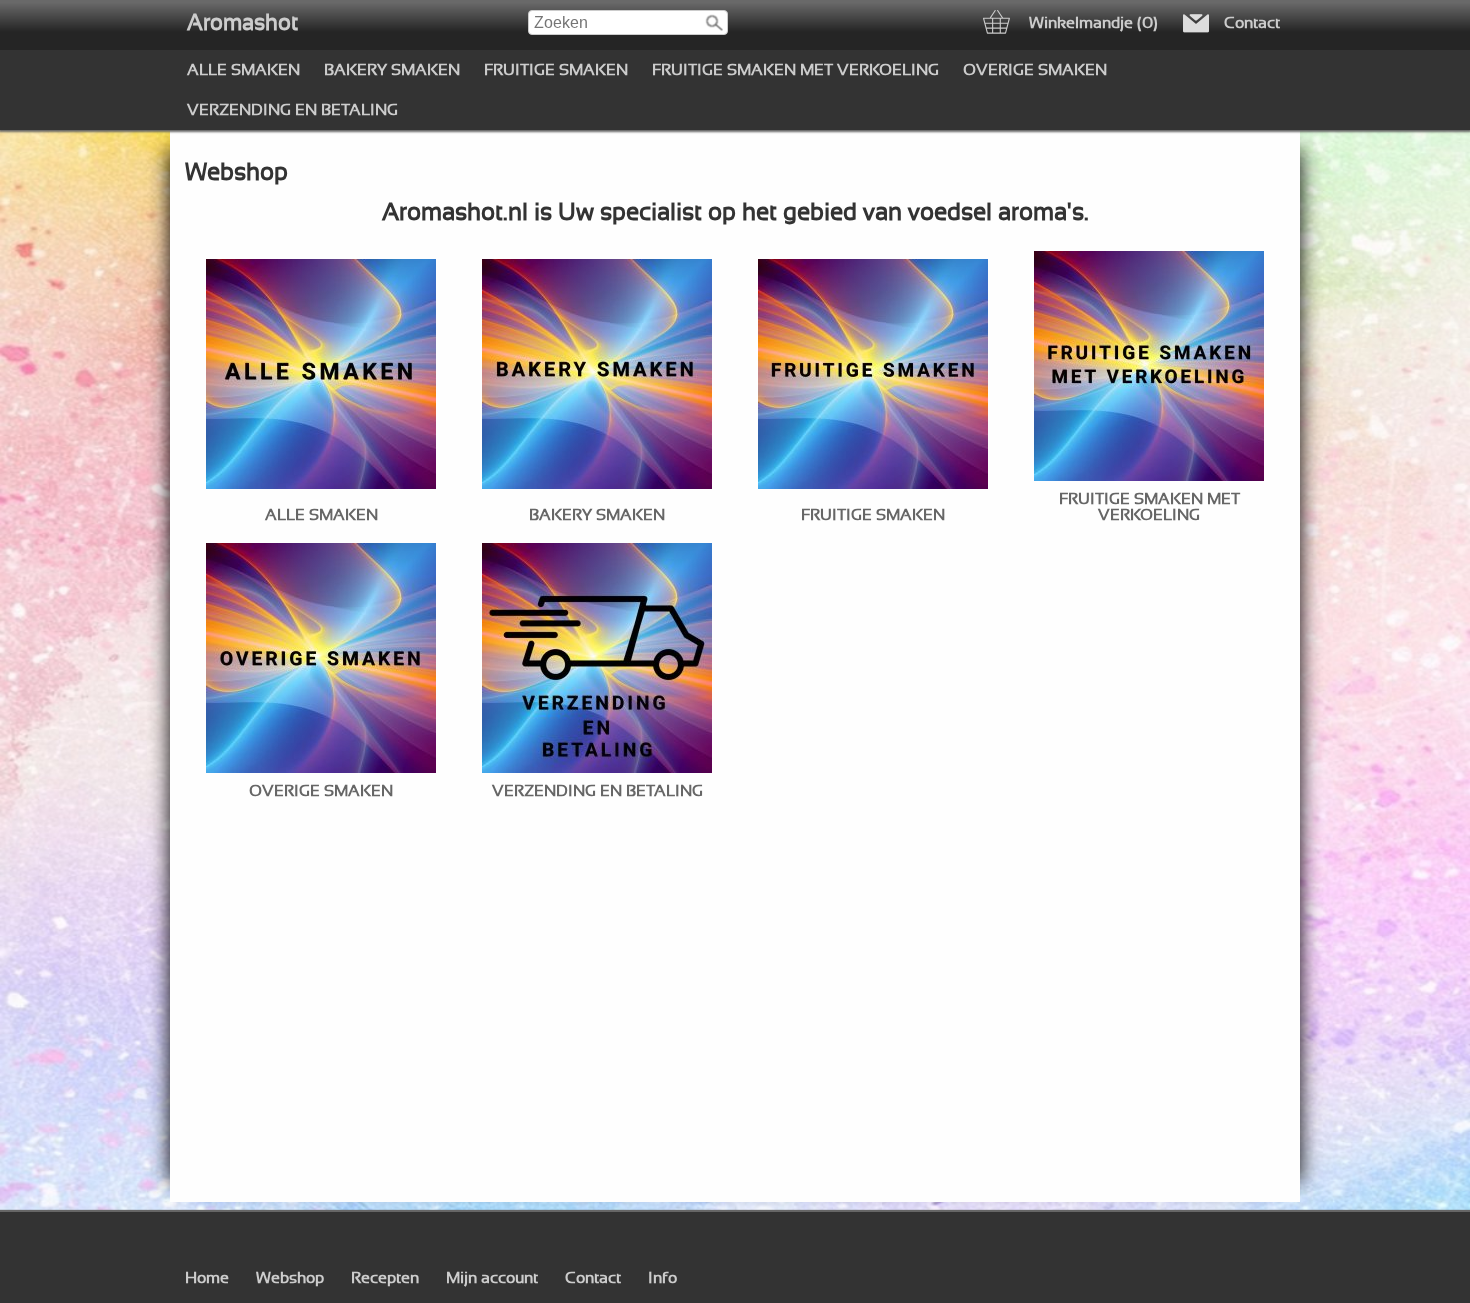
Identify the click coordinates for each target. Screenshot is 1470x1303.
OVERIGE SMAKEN (1035, 70)
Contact (593, 1278)
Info (662, 1278)
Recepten (385, 1278)
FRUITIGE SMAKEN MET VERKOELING (795, 70)
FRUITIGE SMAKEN (556, 70)
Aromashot (242, 23)
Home (207, 1278)
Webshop (290, 1278)
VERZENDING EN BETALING (292, 110)
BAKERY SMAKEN (392, 70)
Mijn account (492, 1278)
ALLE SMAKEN (243, 70)
